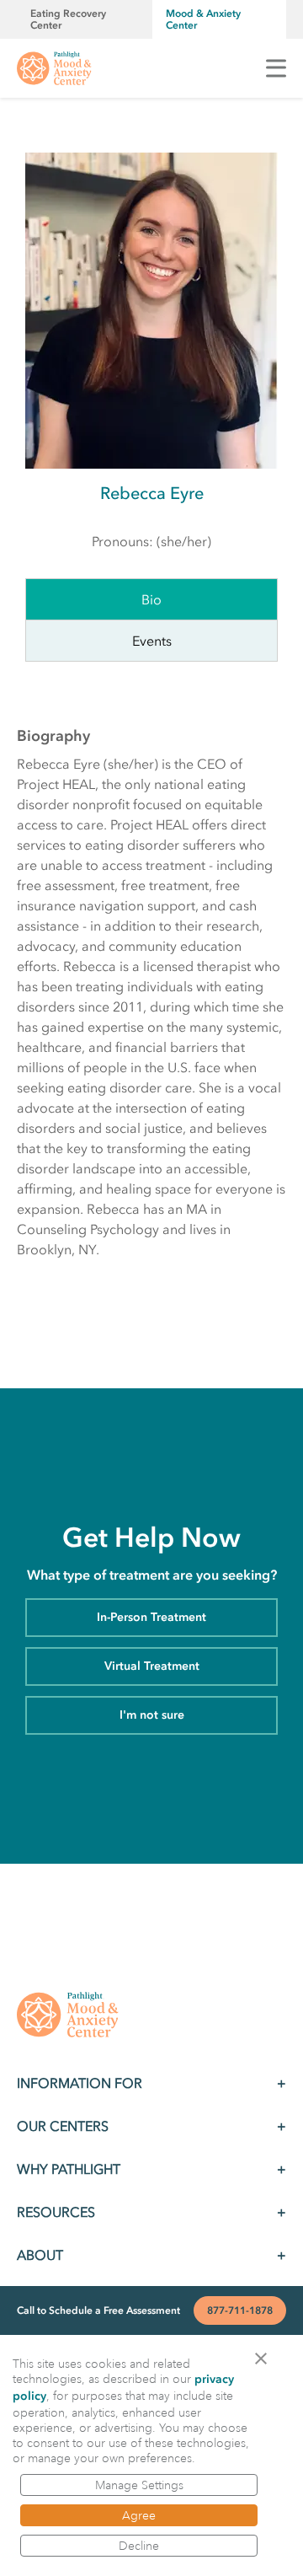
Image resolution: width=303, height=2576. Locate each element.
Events (152, 641)
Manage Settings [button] (139, 2485)
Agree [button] (139, 2515)
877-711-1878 (240, 2310)
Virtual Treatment (152, 1666)
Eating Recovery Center (68, 19)
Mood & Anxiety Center (203, 19)
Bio (151, 599)
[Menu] (276, 68)
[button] (266, 2357)
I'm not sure (152, 1715)
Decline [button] (139, 2546)
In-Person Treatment (151, 1617)
